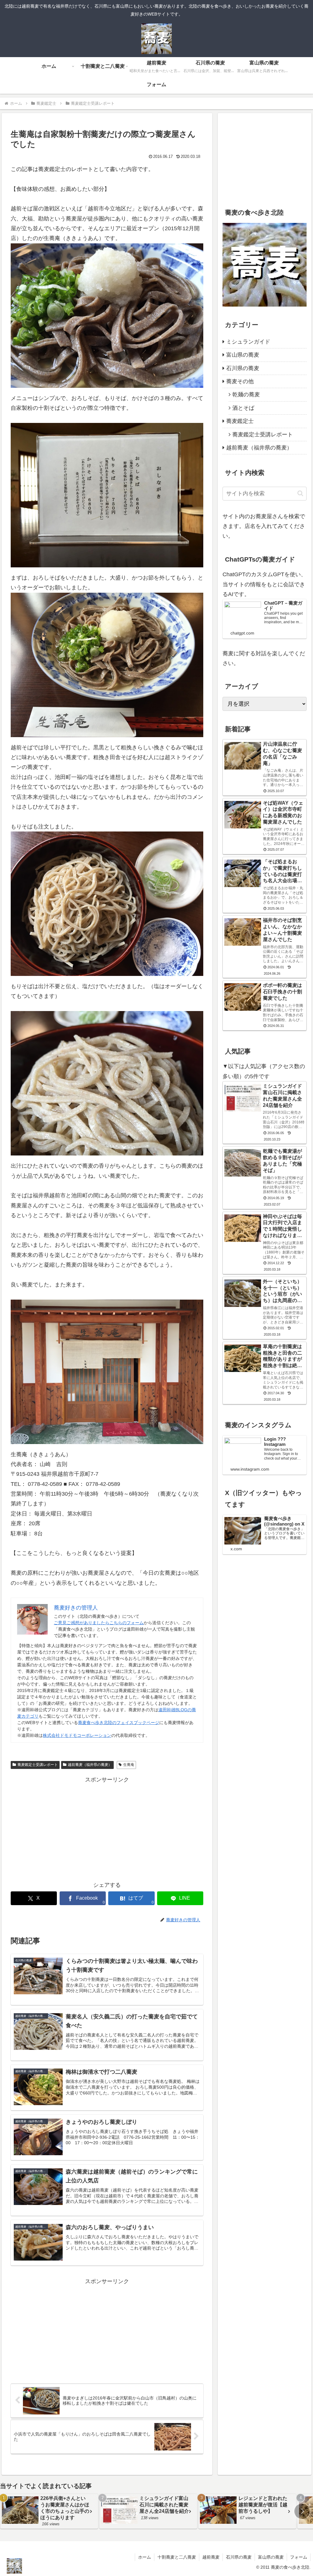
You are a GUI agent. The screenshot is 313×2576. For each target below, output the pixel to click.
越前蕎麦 (211, 2557)
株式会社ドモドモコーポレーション (77, 1735)
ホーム (145, 2557)
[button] (300, 493)
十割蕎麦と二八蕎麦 (177, 2557)
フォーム (299, 2557)
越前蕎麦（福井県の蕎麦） (90, 1765)
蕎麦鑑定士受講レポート (38, 1765)
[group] (49, 2511)
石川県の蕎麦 (239, 2557)
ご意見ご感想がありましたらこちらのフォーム (99, 1623)
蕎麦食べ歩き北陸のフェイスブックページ (119, 1723)
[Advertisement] (107, 1827)
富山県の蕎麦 (271, 2557)
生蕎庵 (129, 1765)
